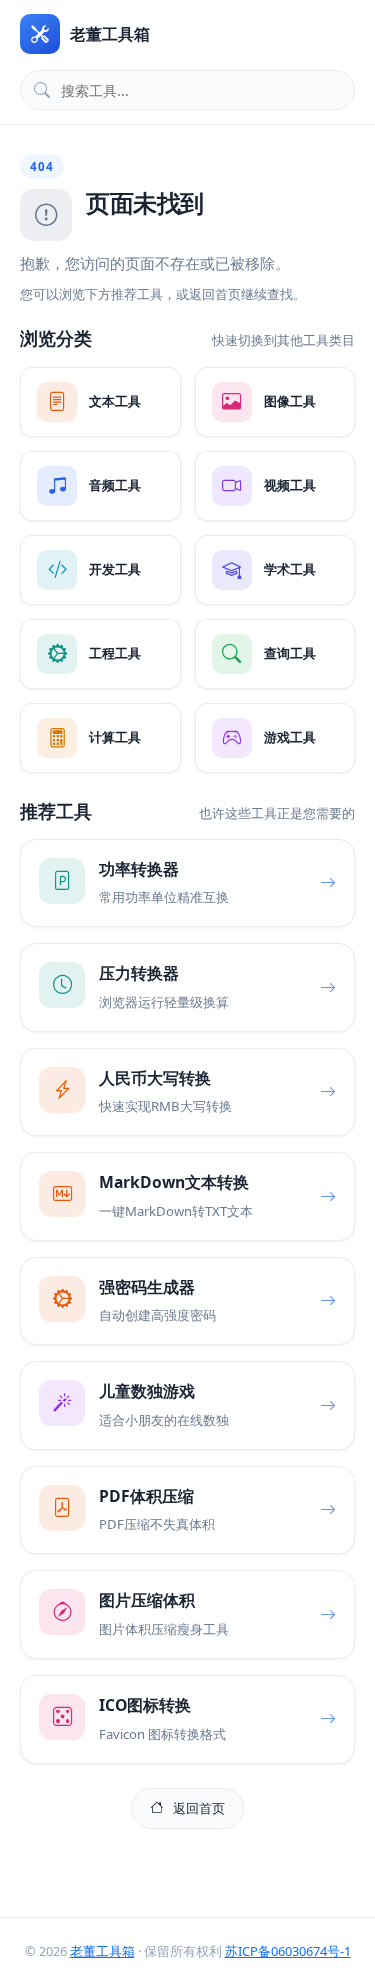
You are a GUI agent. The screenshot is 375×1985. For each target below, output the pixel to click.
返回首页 (199, 1808)
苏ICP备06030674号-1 (288, 1951)
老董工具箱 (102, 1951)
